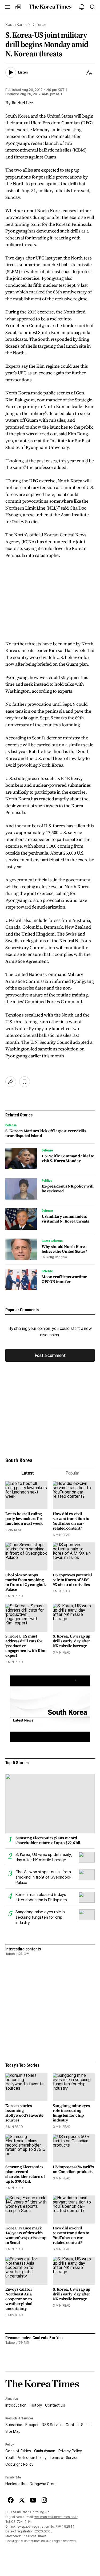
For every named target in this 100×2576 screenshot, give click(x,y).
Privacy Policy (70, 2451)
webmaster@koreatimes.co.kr (56, 2517)
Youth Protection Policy (26, 2458)
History (36, 2405)
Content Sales (78, 2425)
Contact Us (55, 2405)
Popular (72, 1473)
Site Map (13, 2431)
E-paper (32, 2425)
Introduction (16, 2405)
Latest (28, 1473)
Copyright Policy (19, 2464)
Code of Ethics (18, 2451)
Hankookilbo (16, 2484)
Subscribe (14, 2425)
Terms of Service (64, 2458)
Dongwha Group (43, 2484)
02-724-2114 (21, 2522)
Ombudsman (45, 2451)
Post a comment (50, 1355)
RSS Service (52, 2425)
